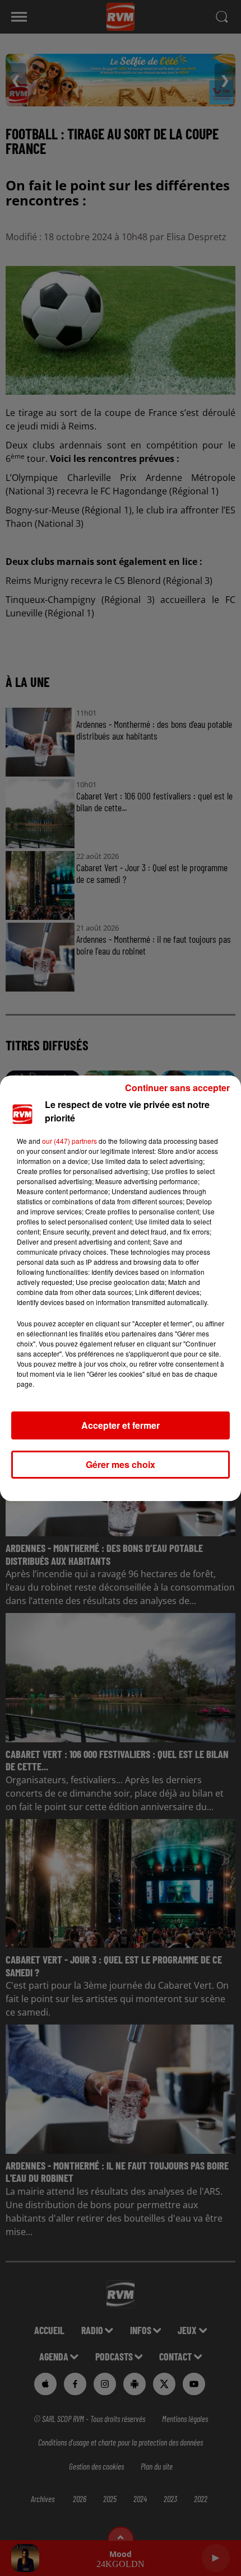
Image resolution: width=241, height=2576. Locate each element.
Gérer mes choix (121, 1464)
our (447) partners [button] (69, 1141)
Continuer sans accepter (177, 1088)
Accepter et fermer (121, 1425)
